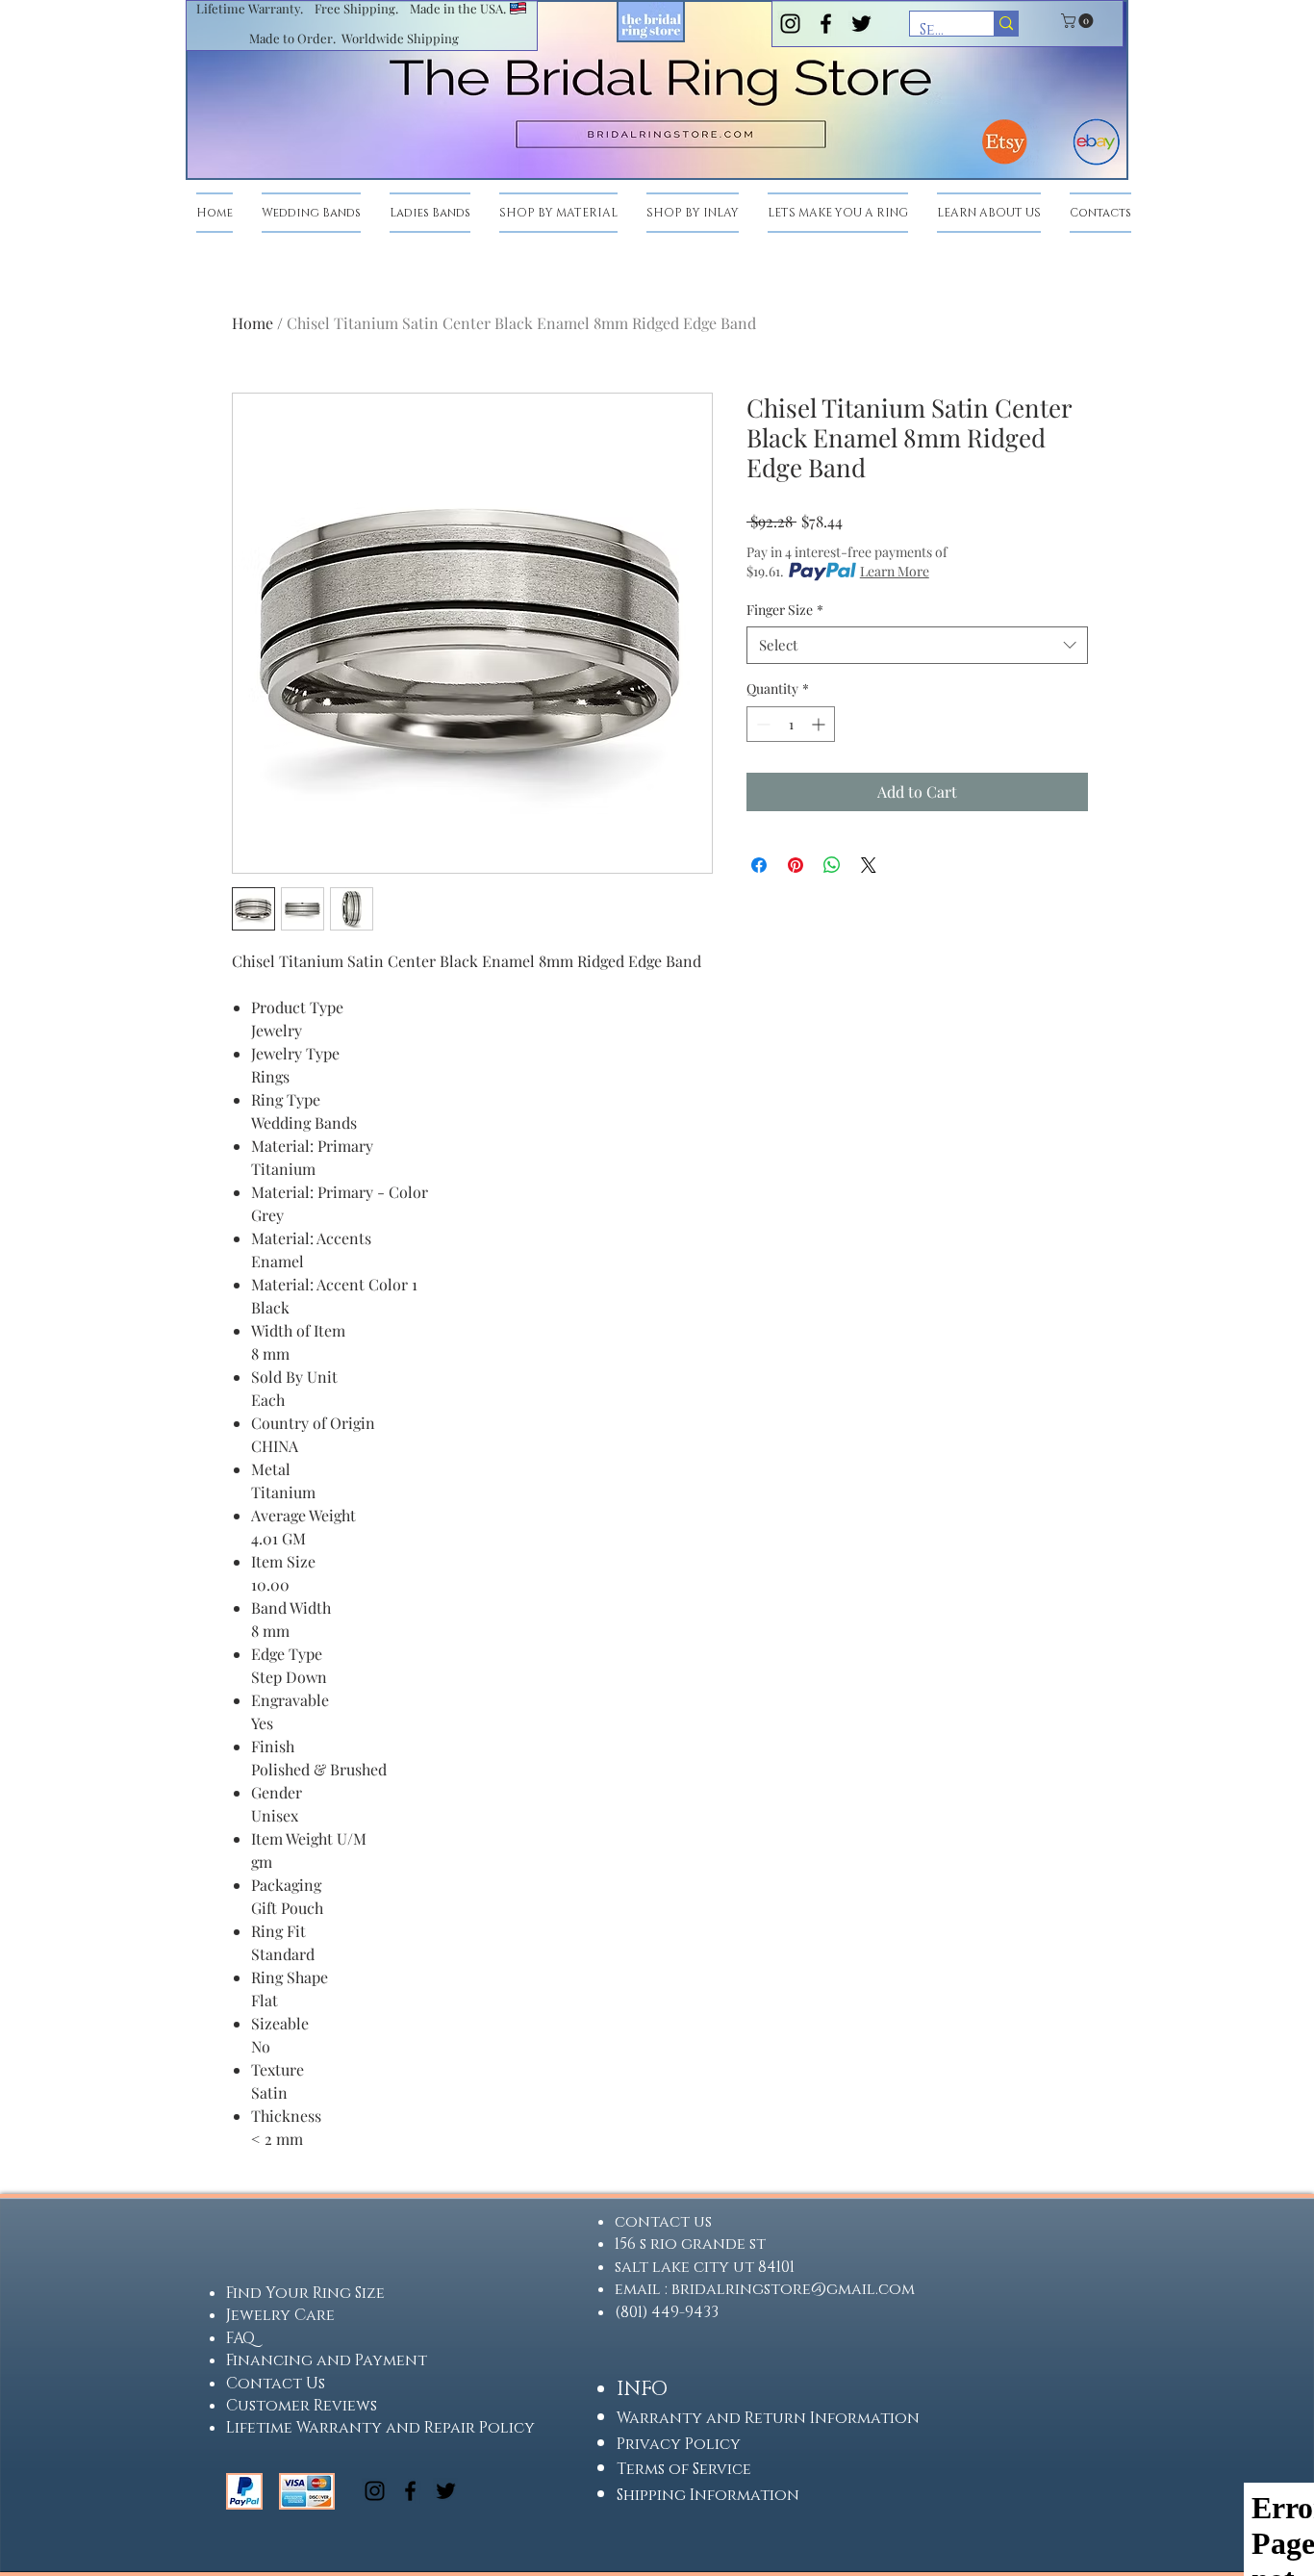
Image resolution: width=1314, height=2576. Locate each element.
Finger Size (785, 610)
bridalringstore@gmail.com (793, 2289)
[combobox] (917, 645)
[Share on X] (869, 865)
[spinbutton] (791, 724)
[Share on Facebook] (759, 865)
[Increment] (820, 724)
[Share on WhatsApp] (832, 865)
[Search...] (1006, 24)
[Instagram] (790, 24)
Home (253, 323)
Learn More (895, 571)
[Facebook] (826, 24)
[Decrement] (761, 724)
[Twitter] (861, 24)
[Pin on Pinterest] (796, 865)
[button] (1079, 21)
